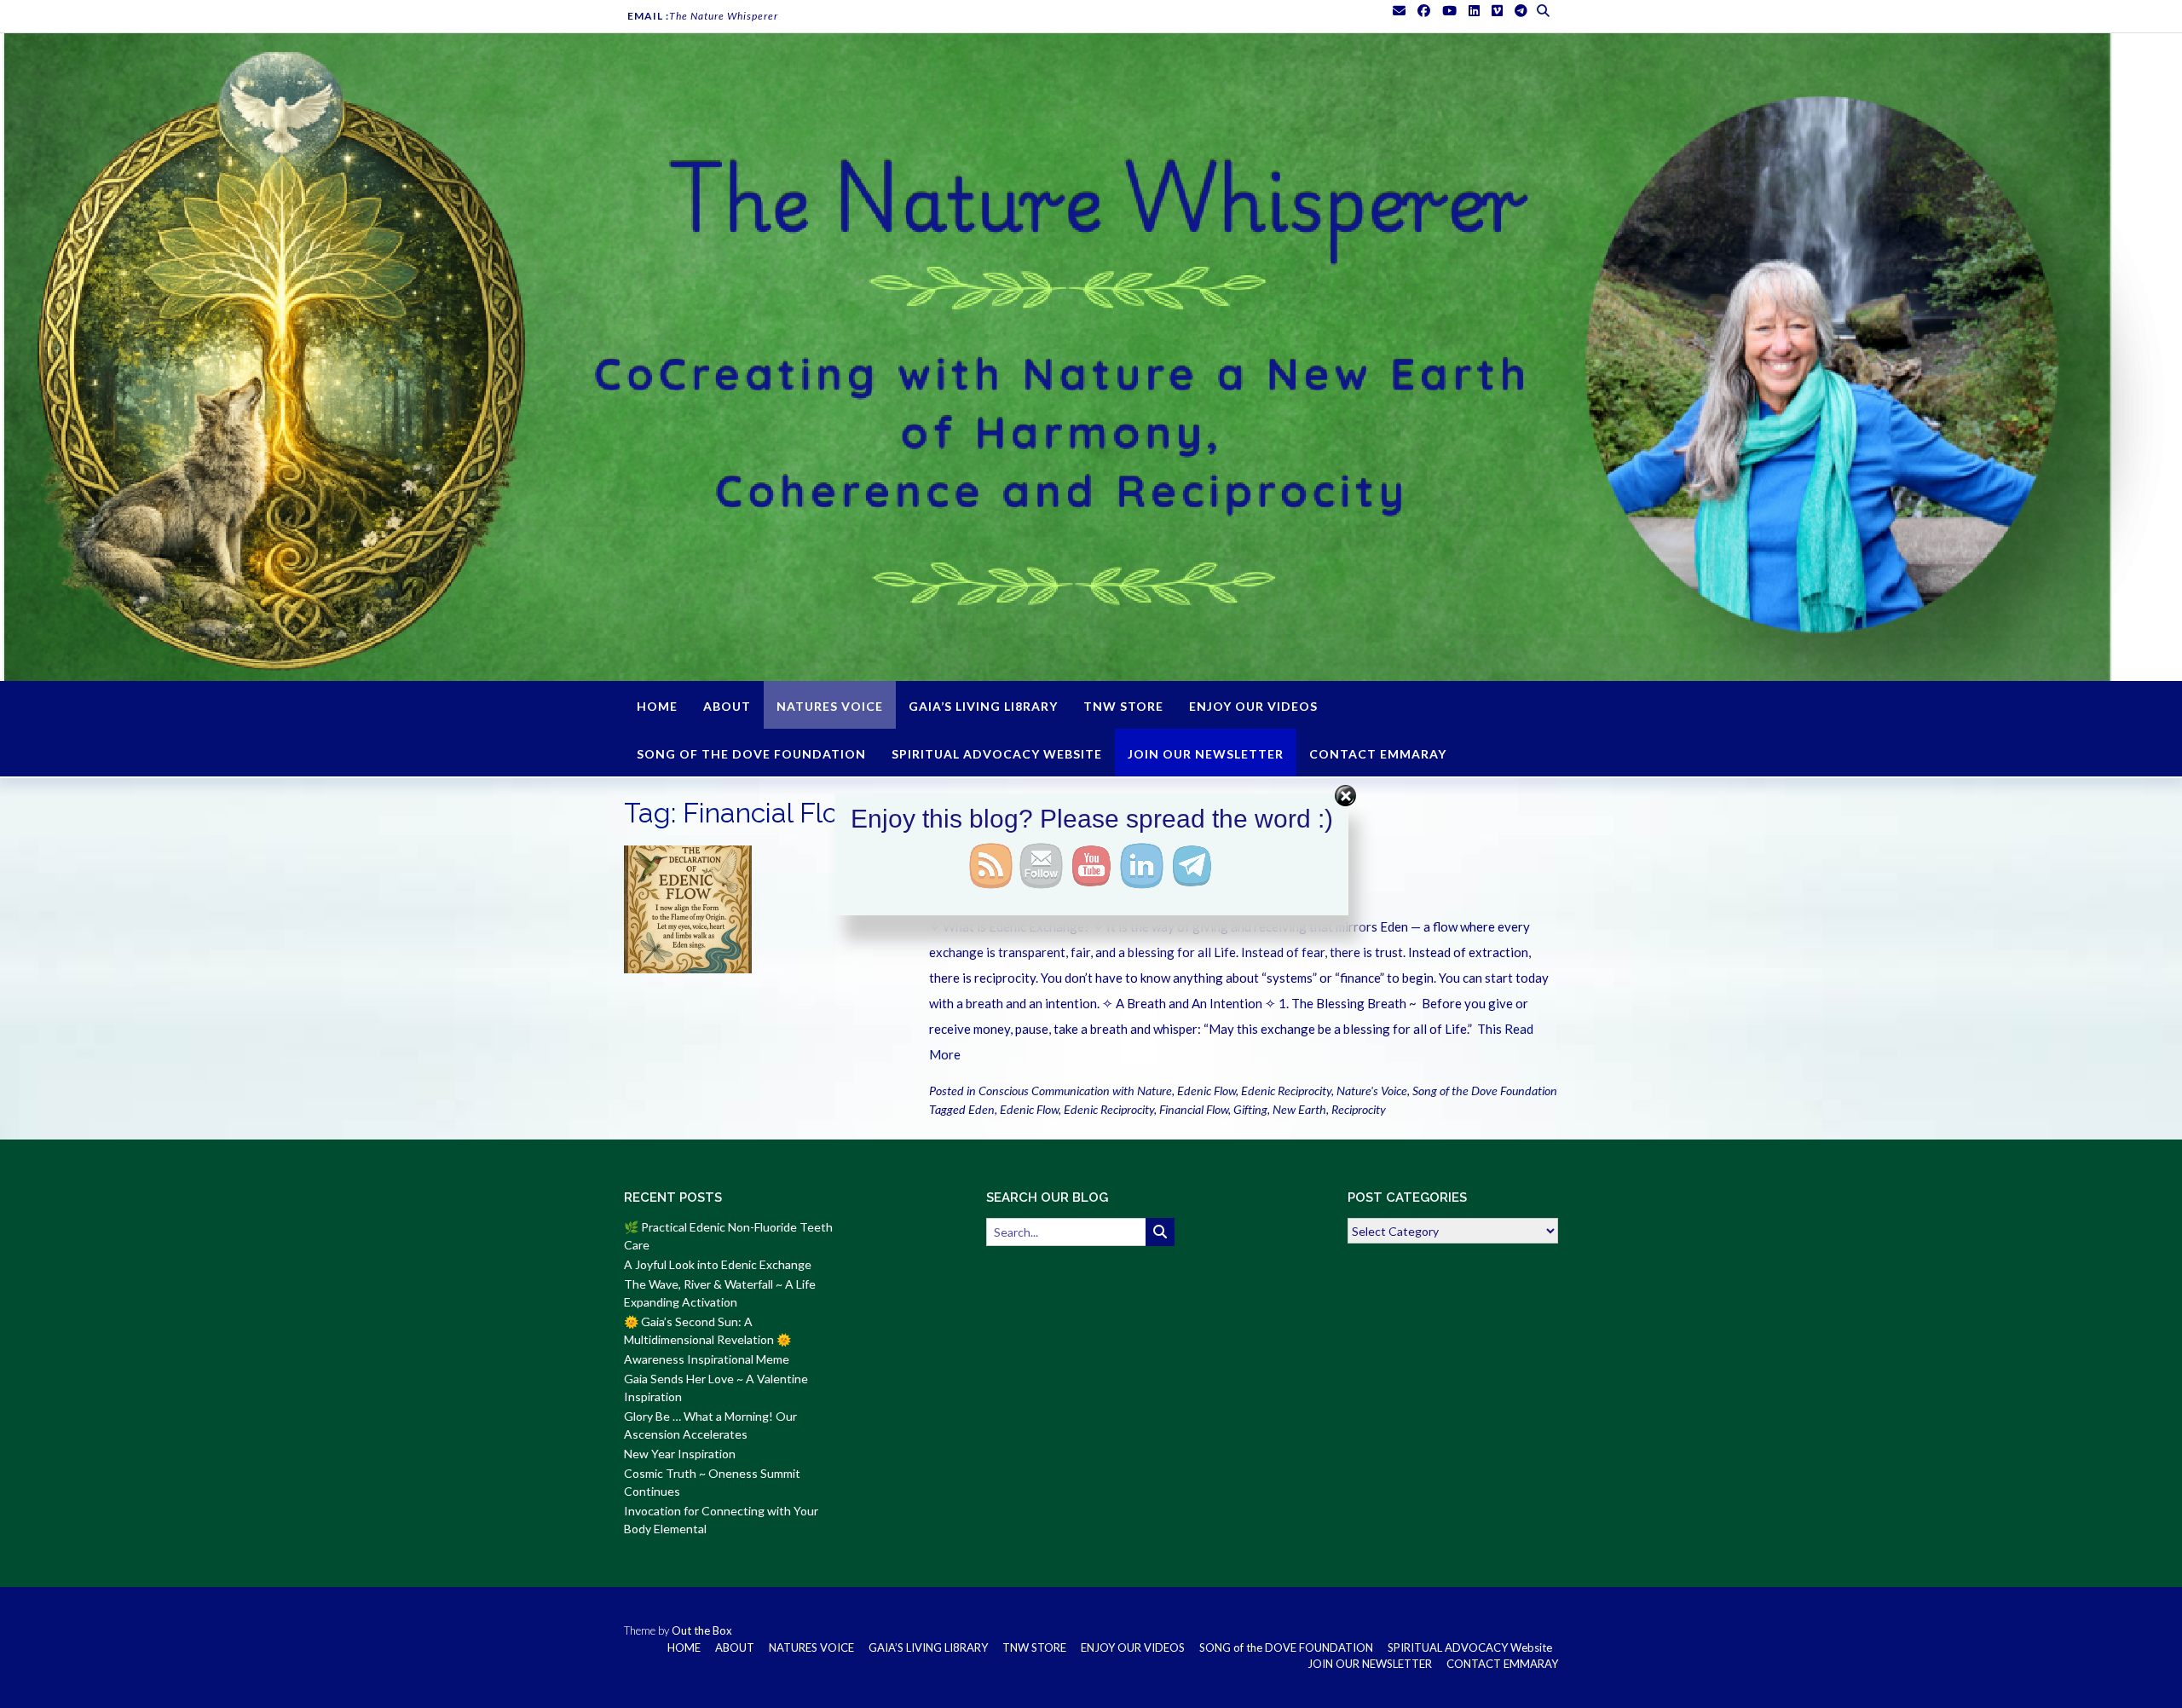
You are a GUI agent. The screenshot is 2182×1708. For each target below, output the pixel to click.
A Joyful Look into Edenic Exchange (718, 1264)
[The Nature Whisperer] (1091, 357)
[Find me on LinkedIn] (1474, 11)
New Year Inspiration (680, 1454)
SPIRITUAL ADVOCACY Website (997, 754)
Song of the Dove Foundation (1485, 1091)
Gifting (1250, 1109)
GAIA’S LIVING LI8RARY (983, 706)
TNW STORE (1123, 706)
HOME (657, 706)
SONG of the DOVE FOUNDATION (751, 754)
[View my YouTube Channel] (1449, 11)
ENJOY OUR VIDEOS (1253, 706)
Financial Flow (1194, 1109)
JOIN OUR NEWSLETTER (1206, 754)
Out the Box (702, 1630)
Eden (981, 1109)
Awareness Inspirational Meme (707, 1359)
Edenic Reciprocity (1286, 1091)
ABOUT (727, 706)
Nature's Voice (1372, 1091)
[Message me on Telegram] (1521, 11)
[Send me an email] (1399, 11)
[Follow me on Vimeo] (1497, 11)
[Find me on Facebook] (1424, 11)
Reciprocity (1359, 1109)
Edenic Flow (1206, 1091)
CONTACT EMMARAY (1378, 754)
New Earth (1299, 1109)
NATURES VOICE (830, 706)
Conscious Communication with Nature (1075, 1091)
